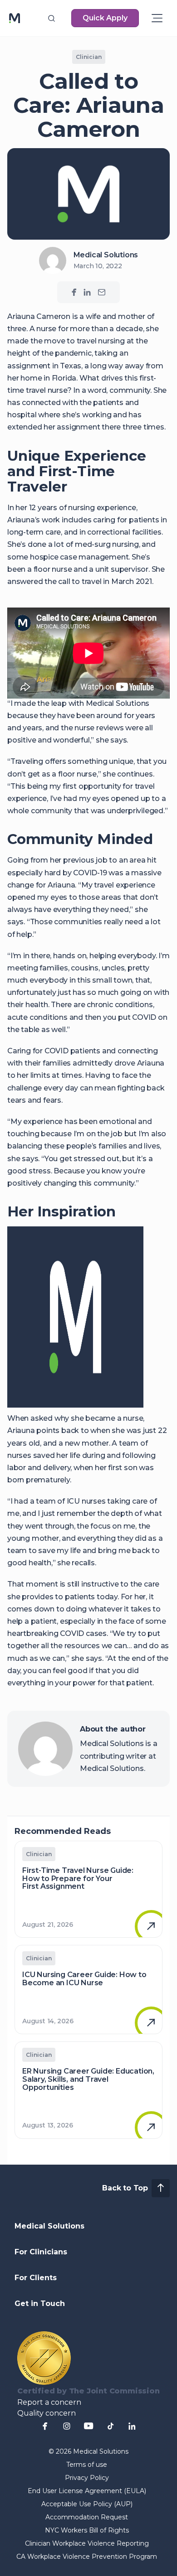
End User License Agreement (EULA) (87, 2491)
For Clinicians (41, 2252)
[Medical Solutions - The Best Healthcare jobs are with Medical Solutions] (15, 18)
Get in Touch (40, 2303)
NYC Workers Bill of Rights (87, 2530)
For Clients (36, 2278)
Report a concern (49, 2402)
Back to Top (125, 2188)
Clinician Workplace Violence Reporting (87, 2543)
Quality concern (47, 2413)
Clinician (89, 57)
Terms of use (87, 2465)
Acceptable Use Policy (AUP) (87, 2504)
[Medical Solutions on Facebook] (74, 292)
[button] (51, 18)
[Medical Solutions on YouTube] (88, 2426)
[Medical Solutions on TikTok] (110, 2426)
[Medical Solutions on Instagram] (67, 2426)
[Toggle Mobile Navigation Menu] (157, 18)
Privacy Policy (87, 2478)
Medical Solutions (49, 2226)
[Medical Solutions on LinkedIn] (87, 292)
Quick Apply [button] (105, 18)
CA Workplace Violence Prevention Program (87, 2557)
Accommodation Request (87, 2517)
